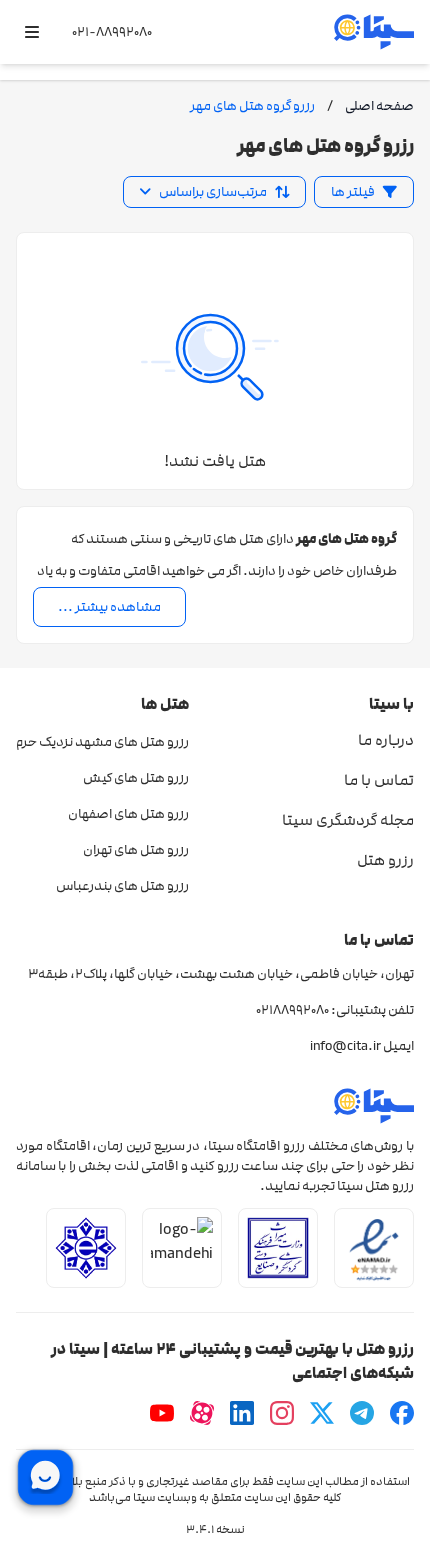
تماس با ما (379, 780)
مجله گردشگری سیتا (348, 820)
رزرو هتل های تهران (136, 850)
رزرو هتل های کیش (136, 778)
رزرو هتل (385, 860)
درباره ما (386, 740)
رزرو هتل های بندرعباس (122, 886)
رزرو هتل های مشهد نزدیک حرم (102, 742)
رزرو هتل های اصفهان (128, 814)
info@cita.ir (345, 1046)
